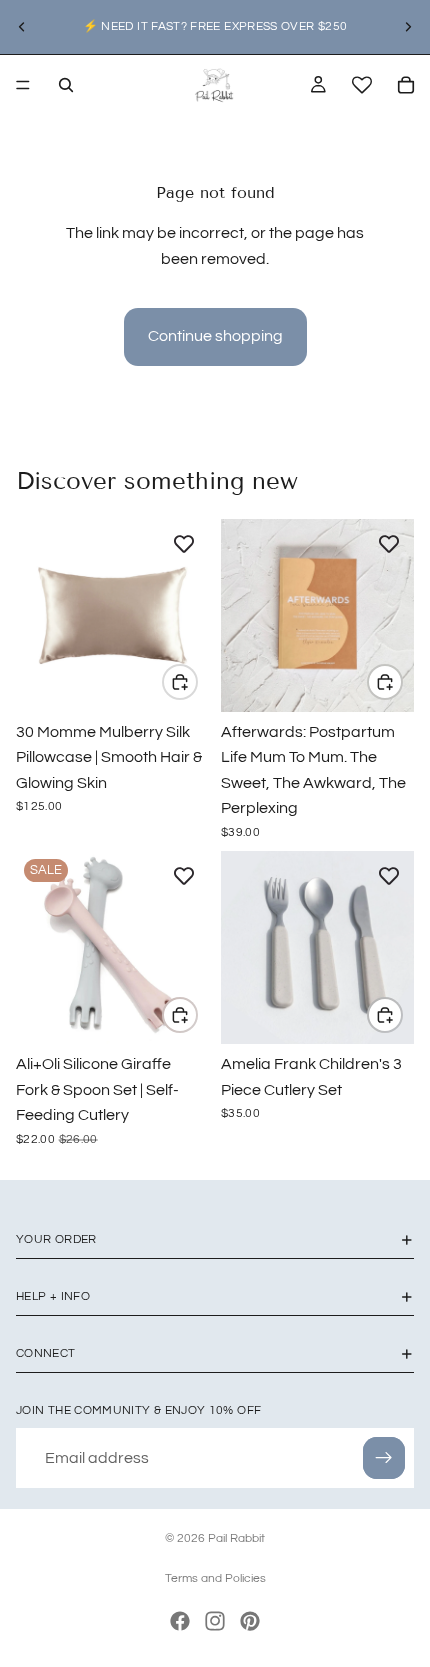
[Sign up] (384, 1458)
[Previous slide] (22, 27)
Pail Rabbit (236, 1538)
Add (402, 682)
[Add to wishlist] (184, 544)
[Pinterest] (250, 1621)
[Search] (66, 85)
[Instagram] (215, 1621)
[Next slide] (408, 27)
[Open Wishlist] (362, 85)
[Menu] (23, 85)
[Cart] (406, 85)
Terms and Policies (215, 1578)
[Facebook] (180, 1621)
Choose (197, 682)
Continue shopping (215, 336)
